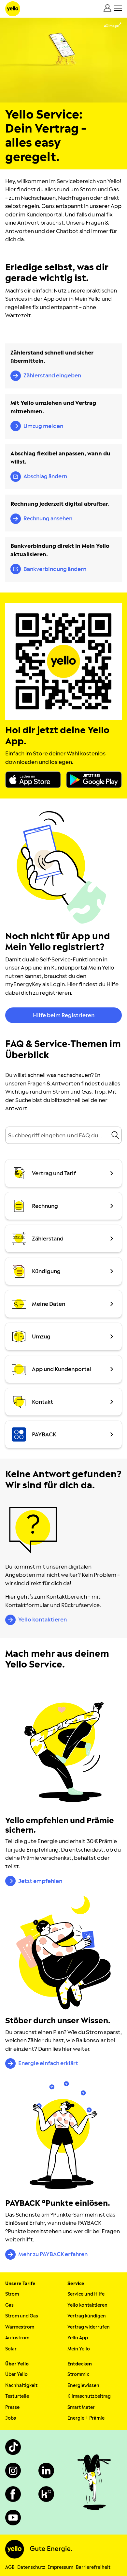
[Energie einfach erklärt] (63, 1952)
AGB (10, 2567)
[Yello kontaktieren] (33, 1530)
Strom (12, 2294)
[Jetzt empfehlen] (63, 1752)
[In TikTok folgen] (13, 2447)
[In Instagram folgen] (13, 2471)
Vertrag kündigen (87, 2316)
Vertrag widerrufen (89, 2327)
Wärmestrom (20, 2327)
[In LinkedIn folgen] (46, 2471)
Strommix (78, 2374)
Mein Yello (79, 2349)
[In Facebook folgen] (13, 2494)
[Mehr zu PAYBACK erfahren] (63, 2135)
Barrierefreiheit (93, 2567)
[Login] (107, 8)
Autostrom (17, 2338)
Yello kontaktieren (87, 2305)
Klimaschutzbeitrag (89, 2396)
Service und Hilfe (86, 2294)
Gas (9, 2305)
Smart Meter (81, 2407)
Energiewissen (83, 2386)
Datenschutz (31, 2567)
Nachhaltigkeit (21, 2386)
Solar (11, 2349)
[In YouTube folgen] (13, 2518)
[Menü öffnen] (118, 8)
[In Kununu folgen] (46, 2494)
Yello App (78, 2338)
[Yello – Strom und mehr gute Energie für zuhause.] (13, 9)
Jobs (11, 2418)
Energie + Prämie (86, 2418)
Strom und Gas (22, 2316)
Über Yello (16, 2374)
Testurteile (17, 2396)
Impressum (61, 2567)
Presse (12, 2407)
